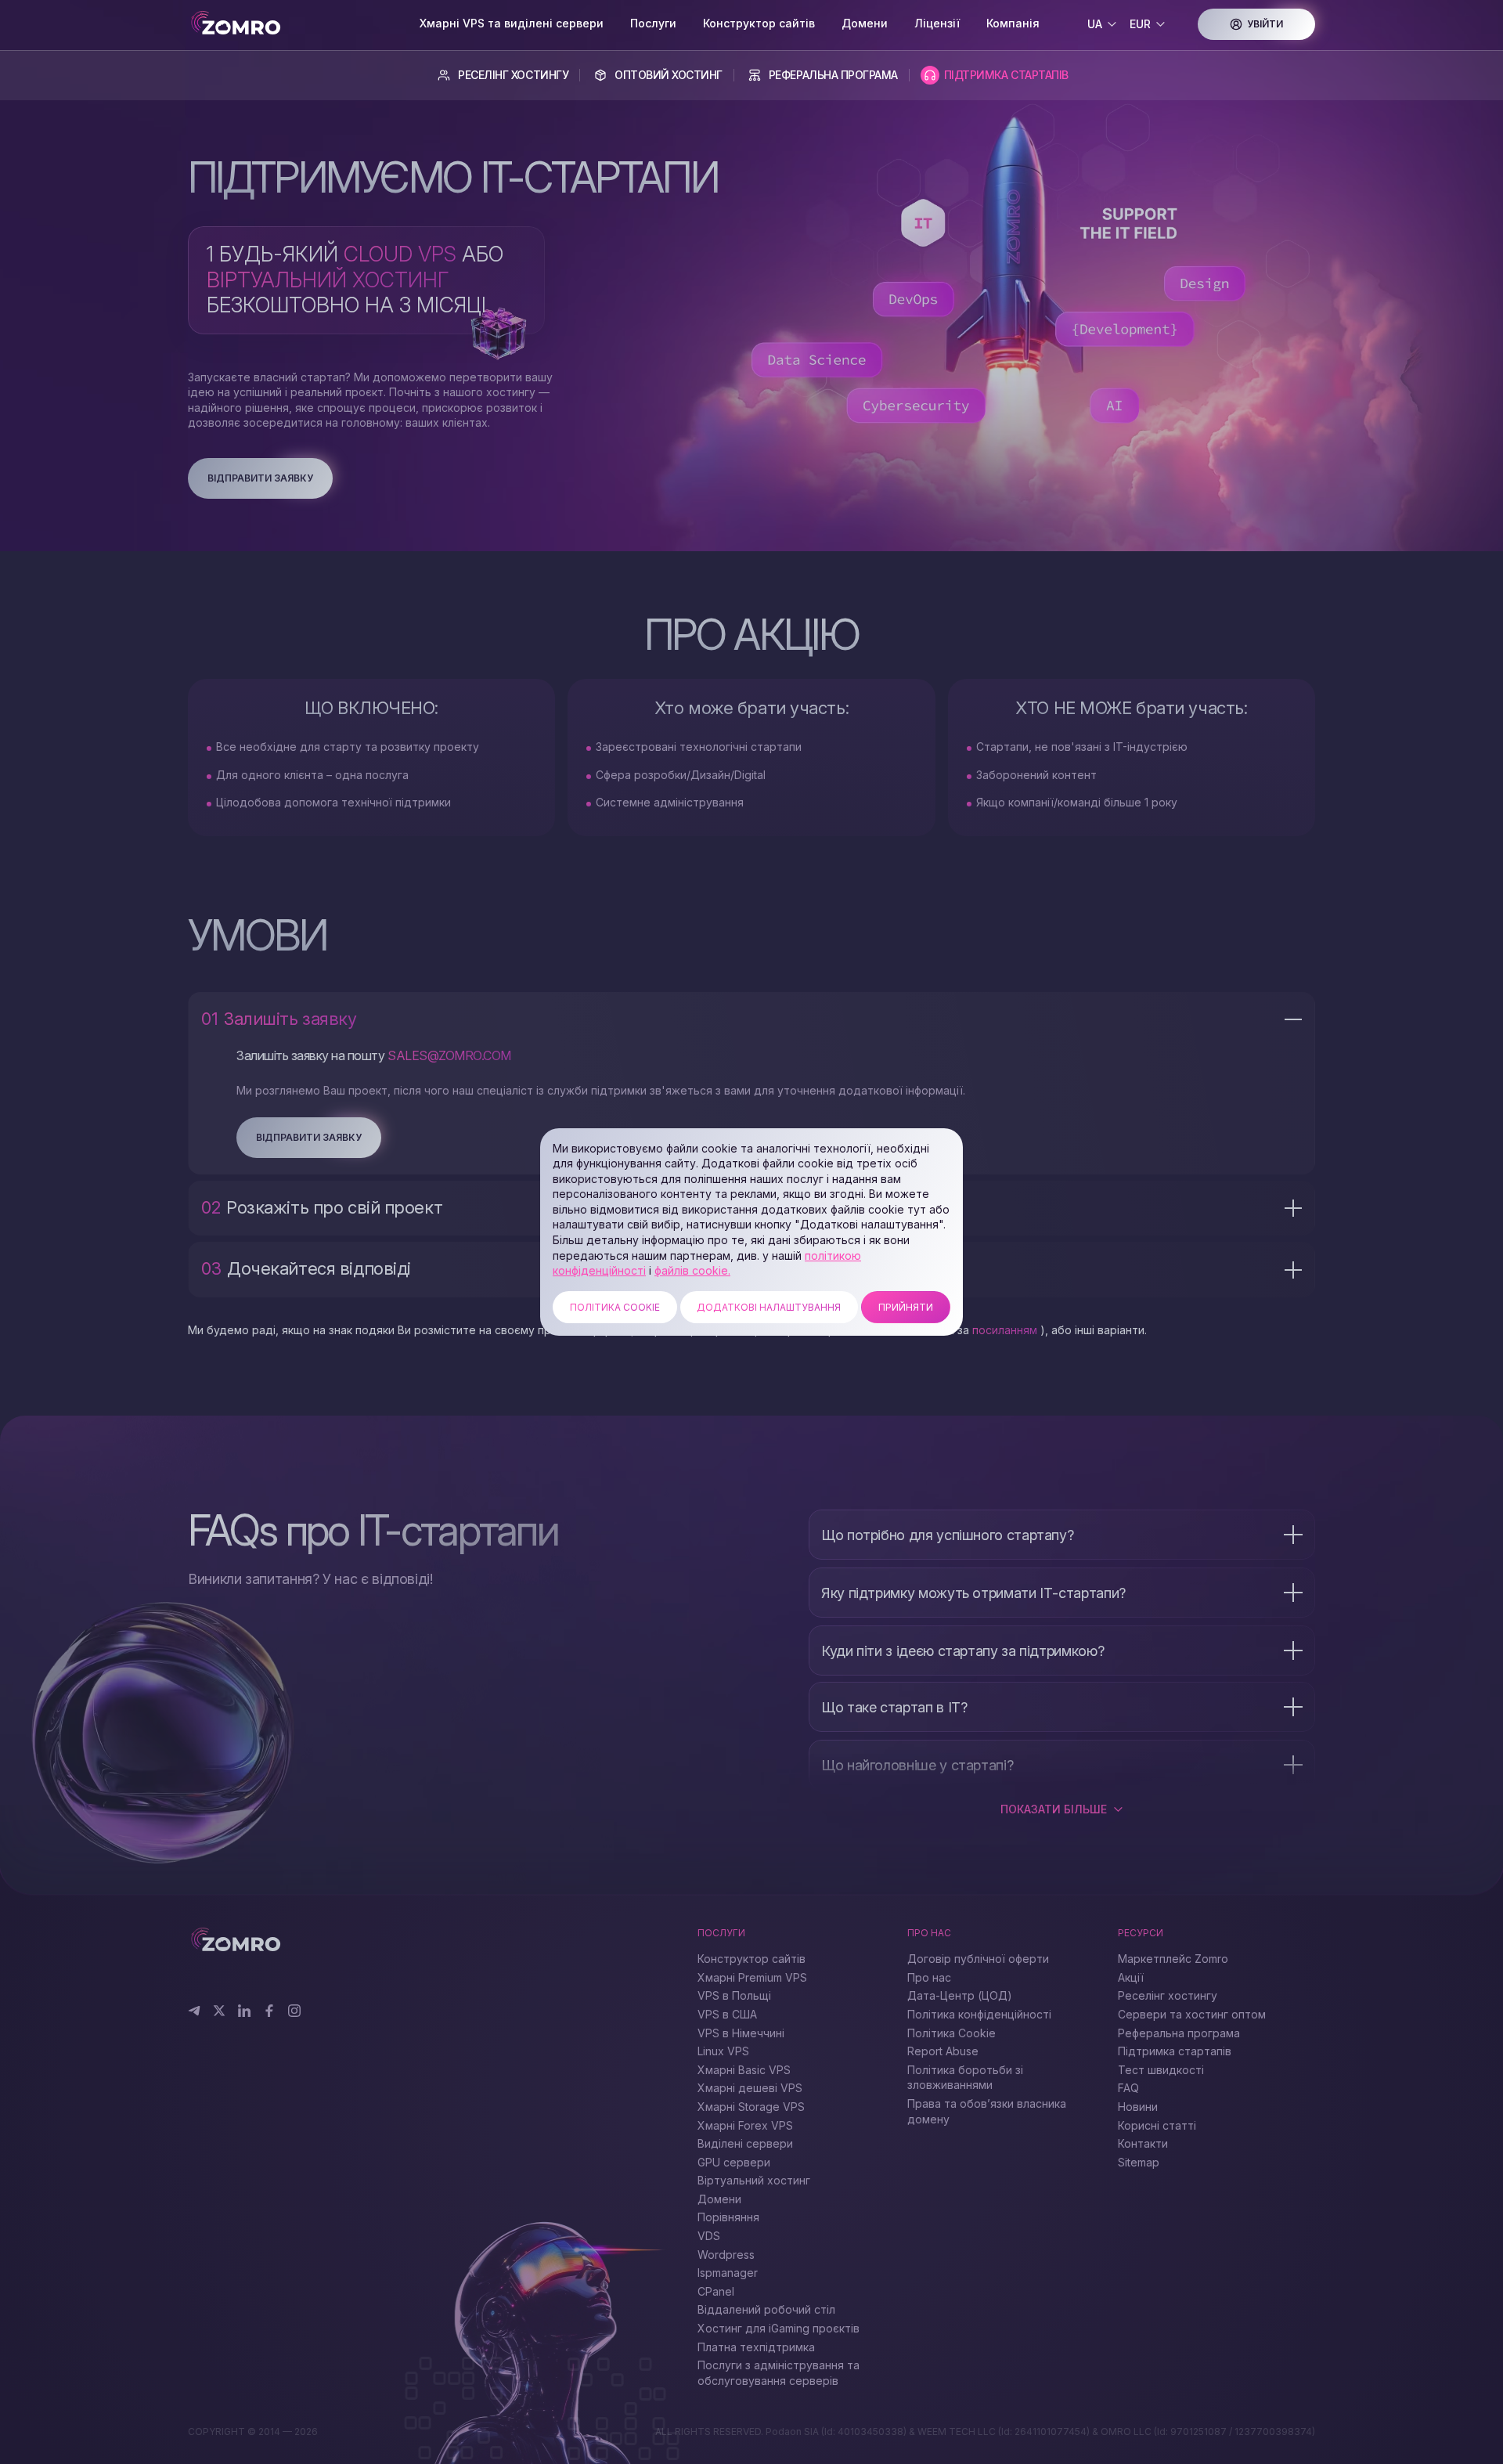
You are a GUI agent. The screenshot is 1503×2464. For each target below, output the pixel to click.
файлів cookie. (692, 1270)
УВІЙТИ (1265, 24)
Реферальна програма (833, 75)
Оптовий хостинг (669, 75)
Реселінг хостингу (513, 75)
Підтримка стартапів (1006, 75)
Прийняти (906, 1307)
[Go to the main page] (297, 24)
